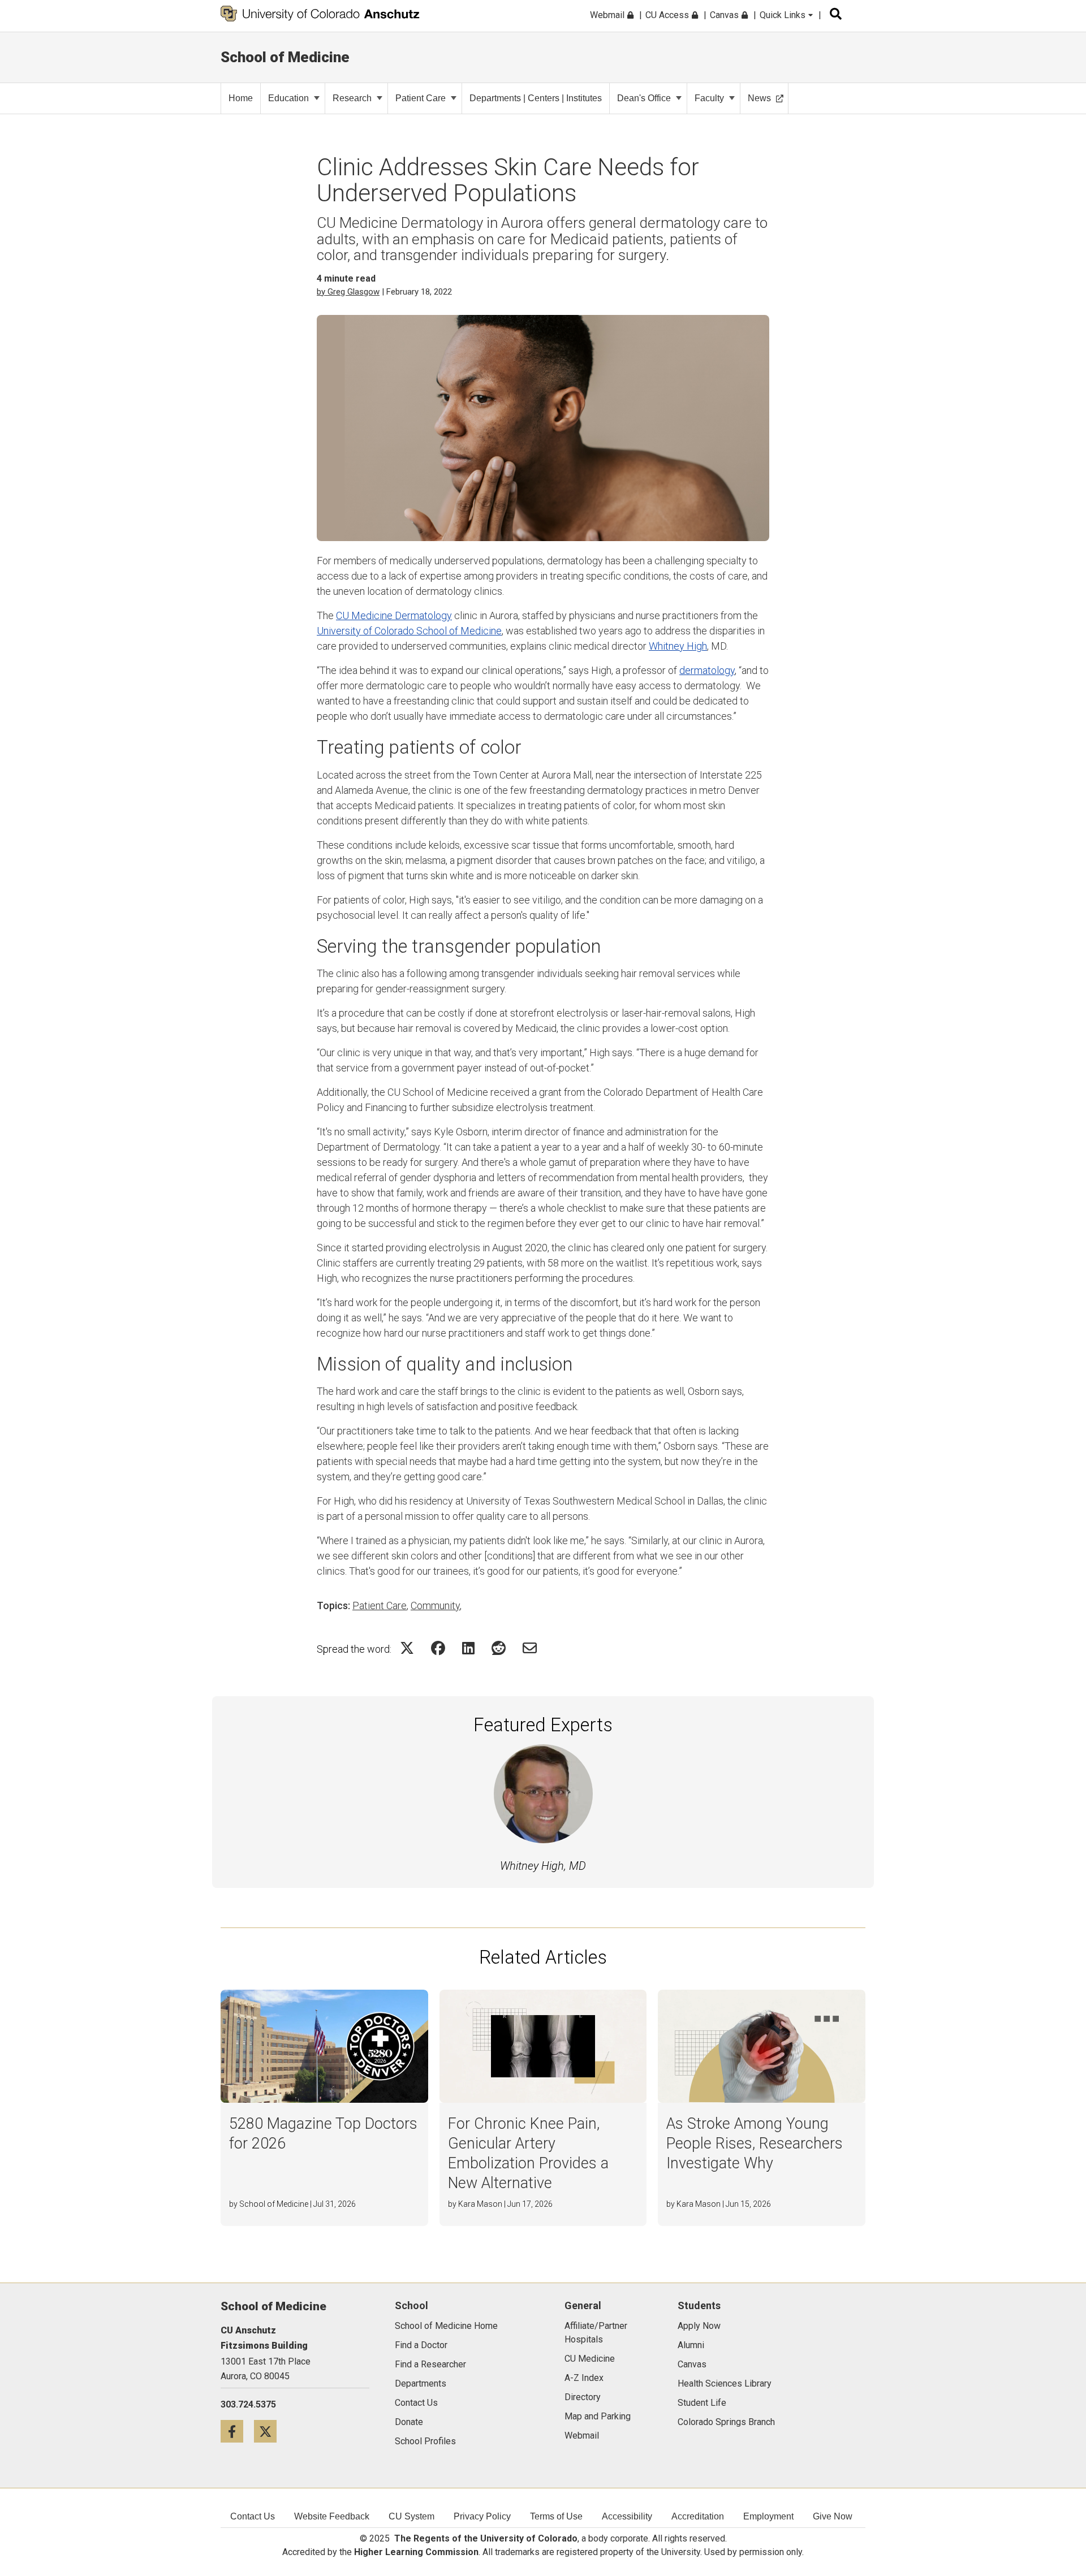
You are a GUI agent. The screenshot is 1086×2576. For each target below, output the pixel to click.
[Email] (530, 1648)
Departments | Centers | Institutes (536, 98)
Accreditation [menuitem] (698, 2516)
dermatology (707, 670)
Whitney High (678, 646)
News (759, 98)
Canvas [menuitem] (725, 15)
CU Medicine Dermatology (394, 615)
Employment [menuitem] (768, 2516)
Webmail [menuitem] (608, 15)
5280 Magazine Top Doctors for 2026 (323, 2134)
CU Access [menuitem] (668, 15)
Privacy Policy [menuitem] (482, 2516)
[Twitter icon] (270, 2431)
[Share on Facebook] (438, 1648)
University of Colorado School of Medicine (409, 631)
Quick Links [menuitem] (784, 15)
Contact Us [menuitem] (253, 2516)
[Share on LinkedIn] (468, 1648)
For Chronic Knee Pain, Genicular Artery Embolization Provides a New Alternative (528, 2153)
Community (435, 1605)
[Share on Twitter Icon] (407, 1648)
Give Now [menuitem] (833, 2516)
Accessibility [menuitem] (627, 2516)
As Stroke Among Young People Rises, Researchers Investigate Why (755, 2143)
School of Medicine (285, 57)
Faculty (709, 98)
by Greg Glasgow (348, 292)
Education (288, 98)
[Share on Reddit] (499, 1648)
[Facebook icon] (237, 2431)
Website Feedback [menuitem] (332, 2516)
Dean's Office (644, 98)
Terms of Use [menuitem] (556, 2516)
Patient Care (421, 98)
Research (352, 98)
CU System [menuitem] (411, 2516)
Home (241, 98)
